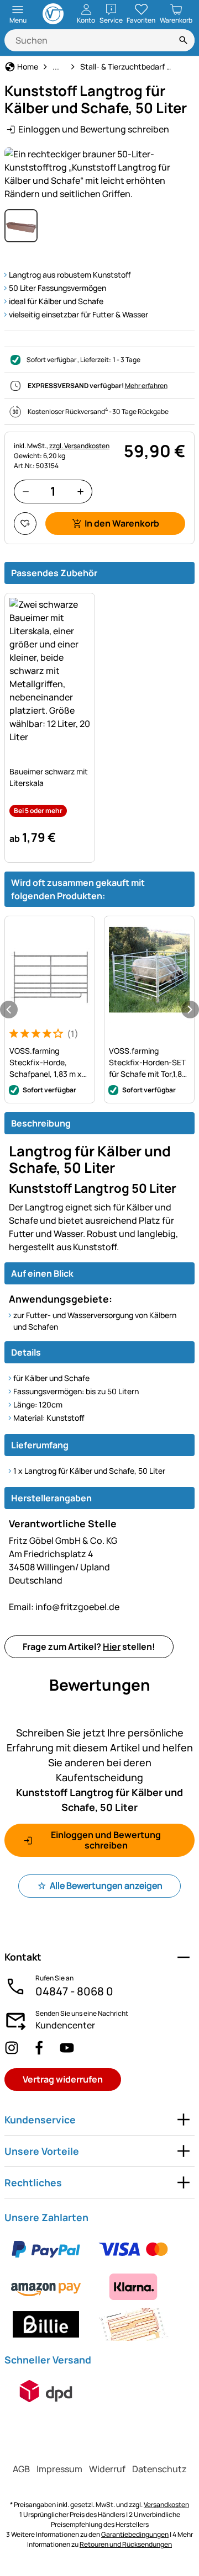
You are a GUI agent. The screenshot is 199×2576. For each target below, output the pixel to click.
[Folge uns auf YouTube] (67, 2048)
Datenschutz (159, 2469)
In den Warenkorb (122, 523)
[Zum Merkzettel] (25, 524)
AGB (21, 2469)
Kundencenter (65, 2025)
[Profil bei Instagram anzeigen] (12, 2048)
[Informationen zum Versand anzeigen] (46, 2391)
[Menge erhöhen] (80, 492)
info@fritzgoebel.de (64, 1607)
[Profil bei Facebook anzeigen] (39, 2048)
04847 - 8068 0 (74, 1991)
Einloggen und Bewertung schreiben (94, 129)
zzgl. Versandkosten (79, 446)
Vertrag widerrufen (63, 2079)
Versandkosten (166, 2505)
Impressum (59, 2469)
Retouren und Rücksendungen (126, 2544)
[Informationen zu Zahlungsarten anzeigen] (99, 2287)
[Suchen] (184, 40)
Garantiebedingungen (135, 2534)
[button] (99, 174)
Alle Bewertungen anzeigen (106, 1885)
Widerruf (107, 2469)
